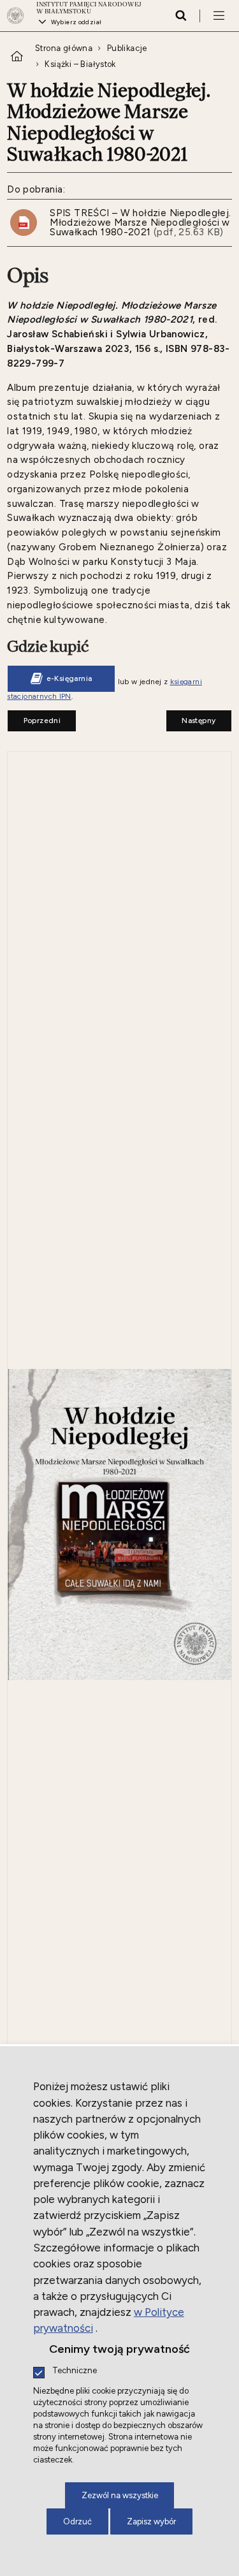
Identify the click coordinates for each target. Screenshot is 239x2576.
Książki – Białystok (80, 64)
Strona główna (64, 48)
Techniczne (75, 2371)
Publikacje (127, 48)
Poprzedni (34, 717)
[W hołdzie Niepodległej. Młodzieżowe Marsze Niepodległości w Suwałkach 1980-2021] (119, 1526)
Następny (191, 717)
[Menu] (219, 15)
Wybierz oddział (76, 22)
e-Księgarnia (69, 678)
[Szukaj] (181, 15)
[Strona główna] (19, 16)
